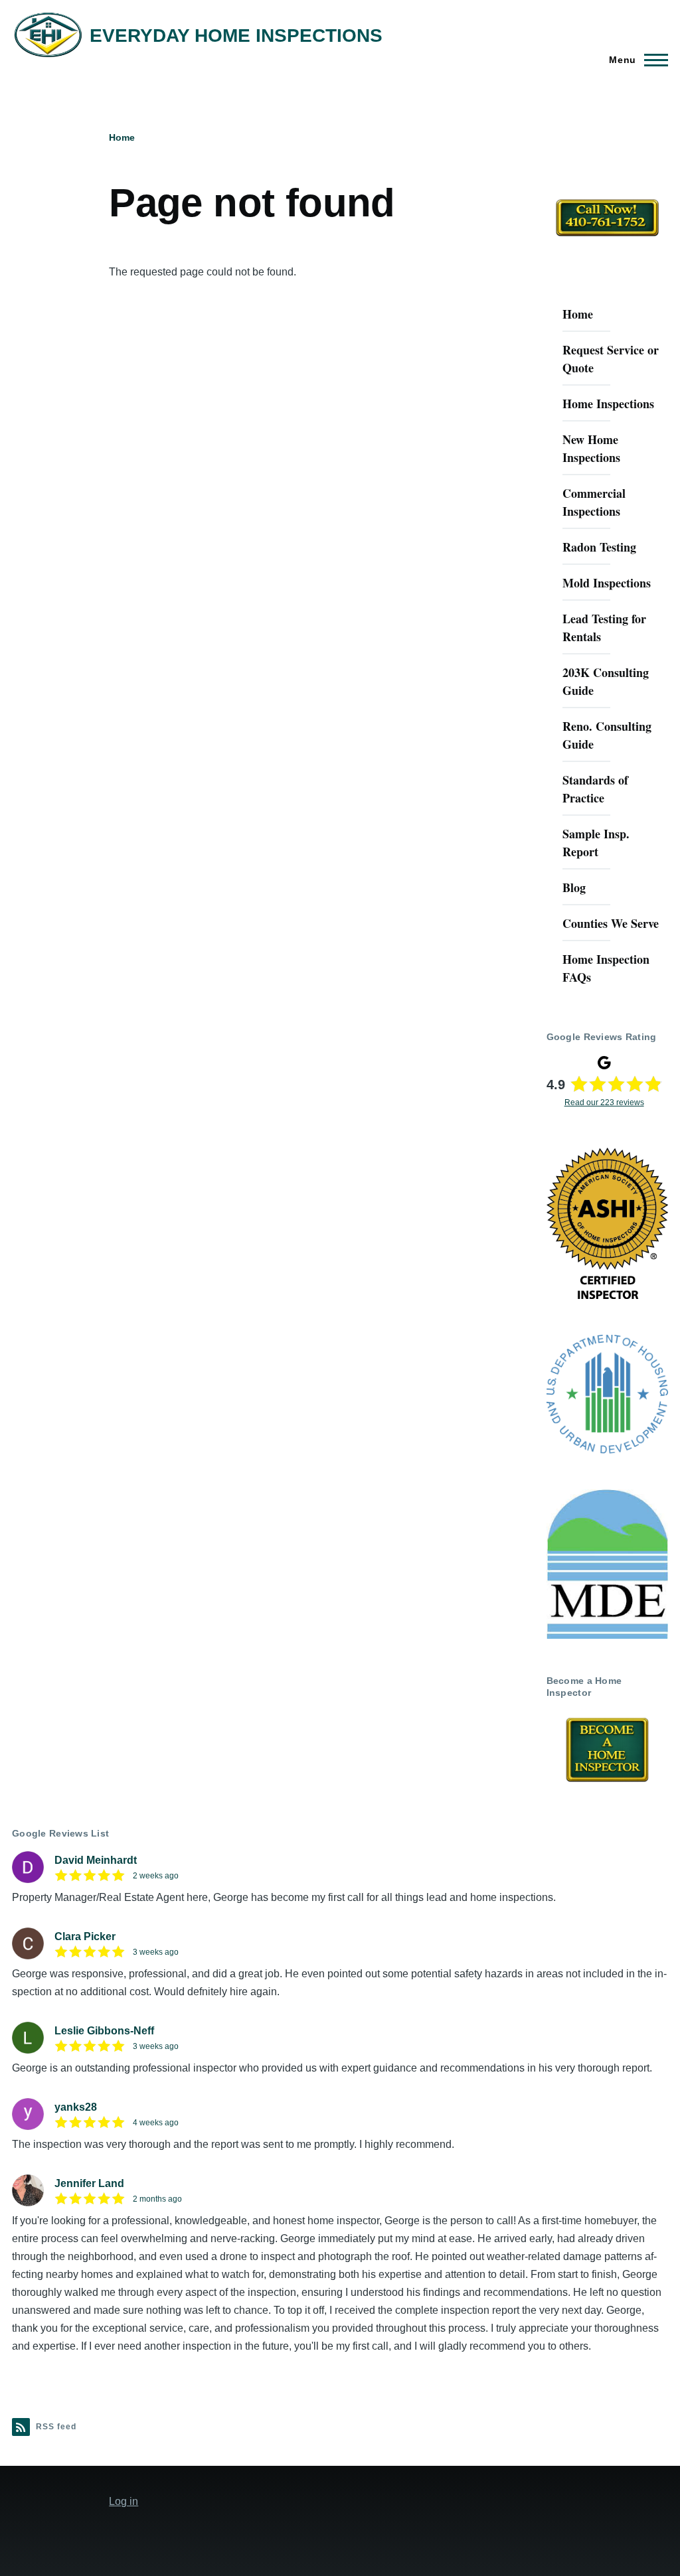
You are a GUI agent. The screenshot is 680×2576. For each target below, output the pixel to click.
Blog (574, 887)
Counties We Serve (611, 923)
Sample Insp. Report (596, 843)
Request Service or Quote (611, 359)
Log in (124, 2501)
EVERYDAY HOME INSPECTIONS (236, 36)
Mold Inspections (607, 583)
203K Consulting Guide (606, 681)
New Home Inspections (591, 448)
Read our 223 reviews (604, 1102)
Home (122, 137)
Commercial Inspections (594, 502)
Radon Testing (599, 547)
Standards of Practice (595, 789)
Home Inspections (608, 404)
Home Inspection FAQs (606, 968)
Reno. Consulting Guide (607, 735)
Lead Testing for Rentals (604, 628)
